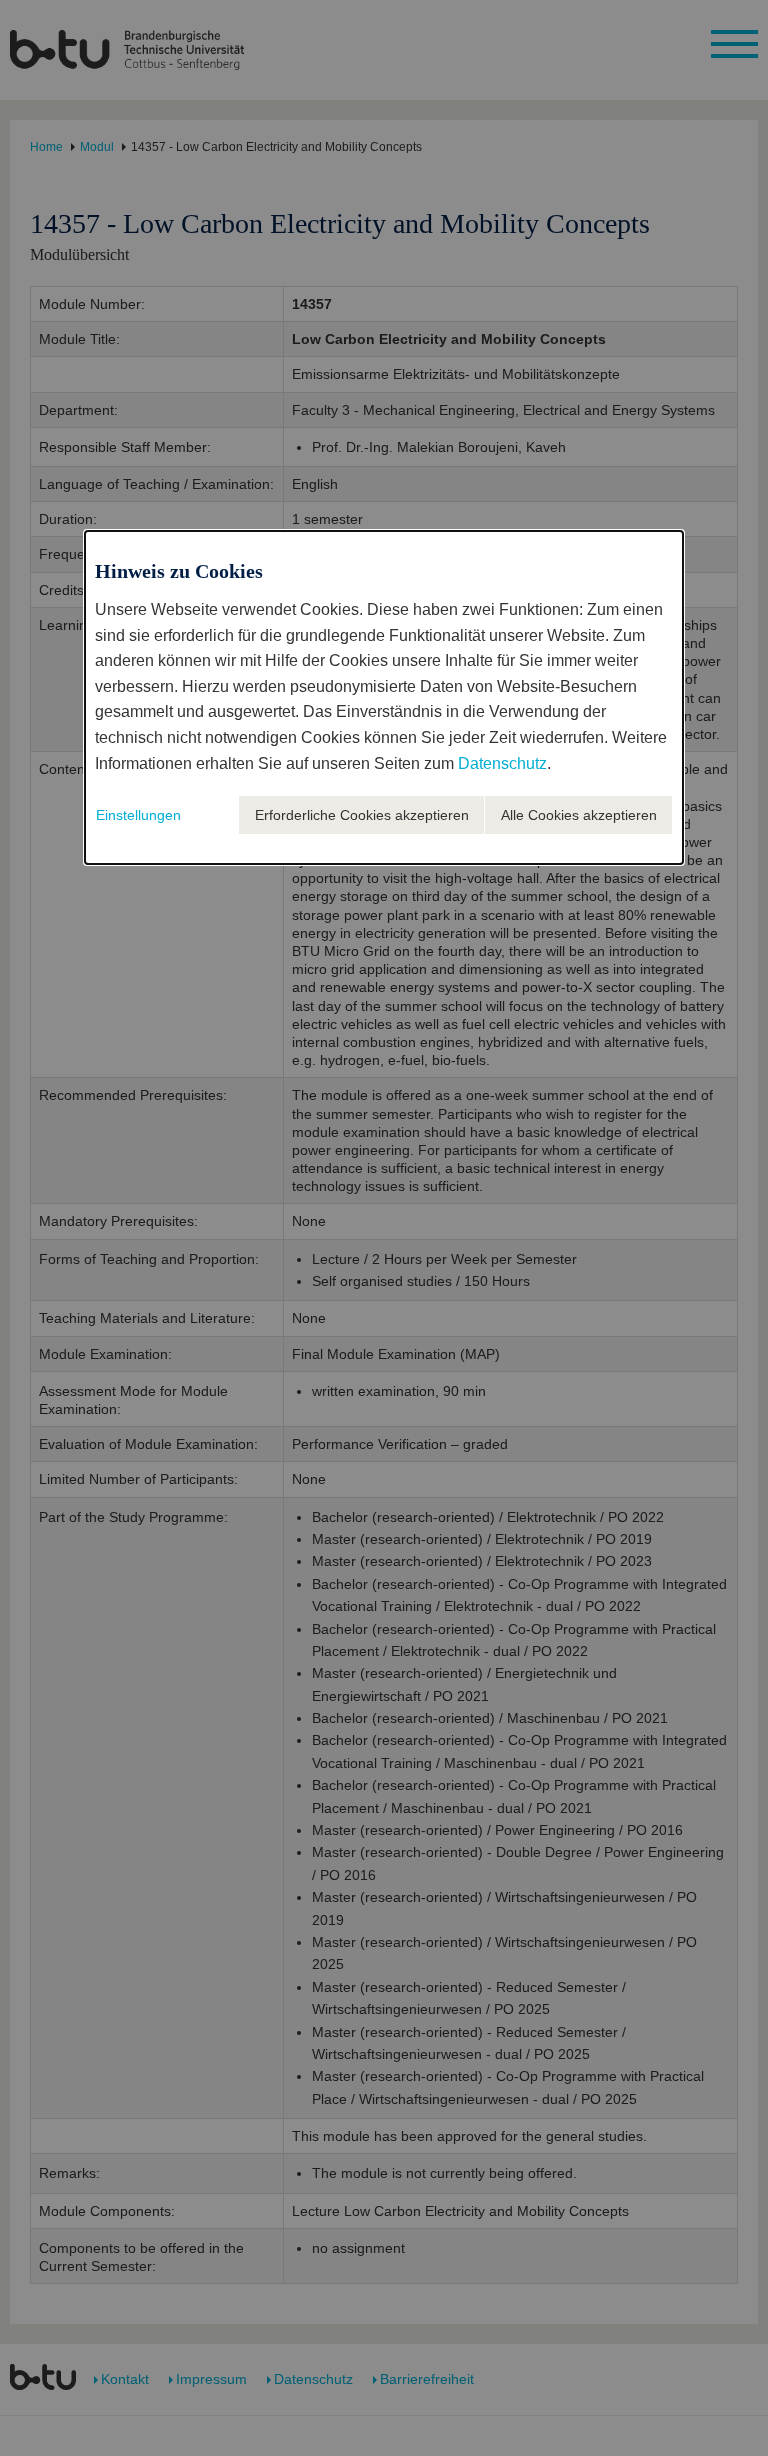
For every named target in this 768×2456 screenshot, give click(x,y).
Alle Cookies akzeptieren (579, 815)
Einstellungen (138, 815)
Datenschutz (502, 763)
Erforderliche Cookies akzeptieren (362, 815)
